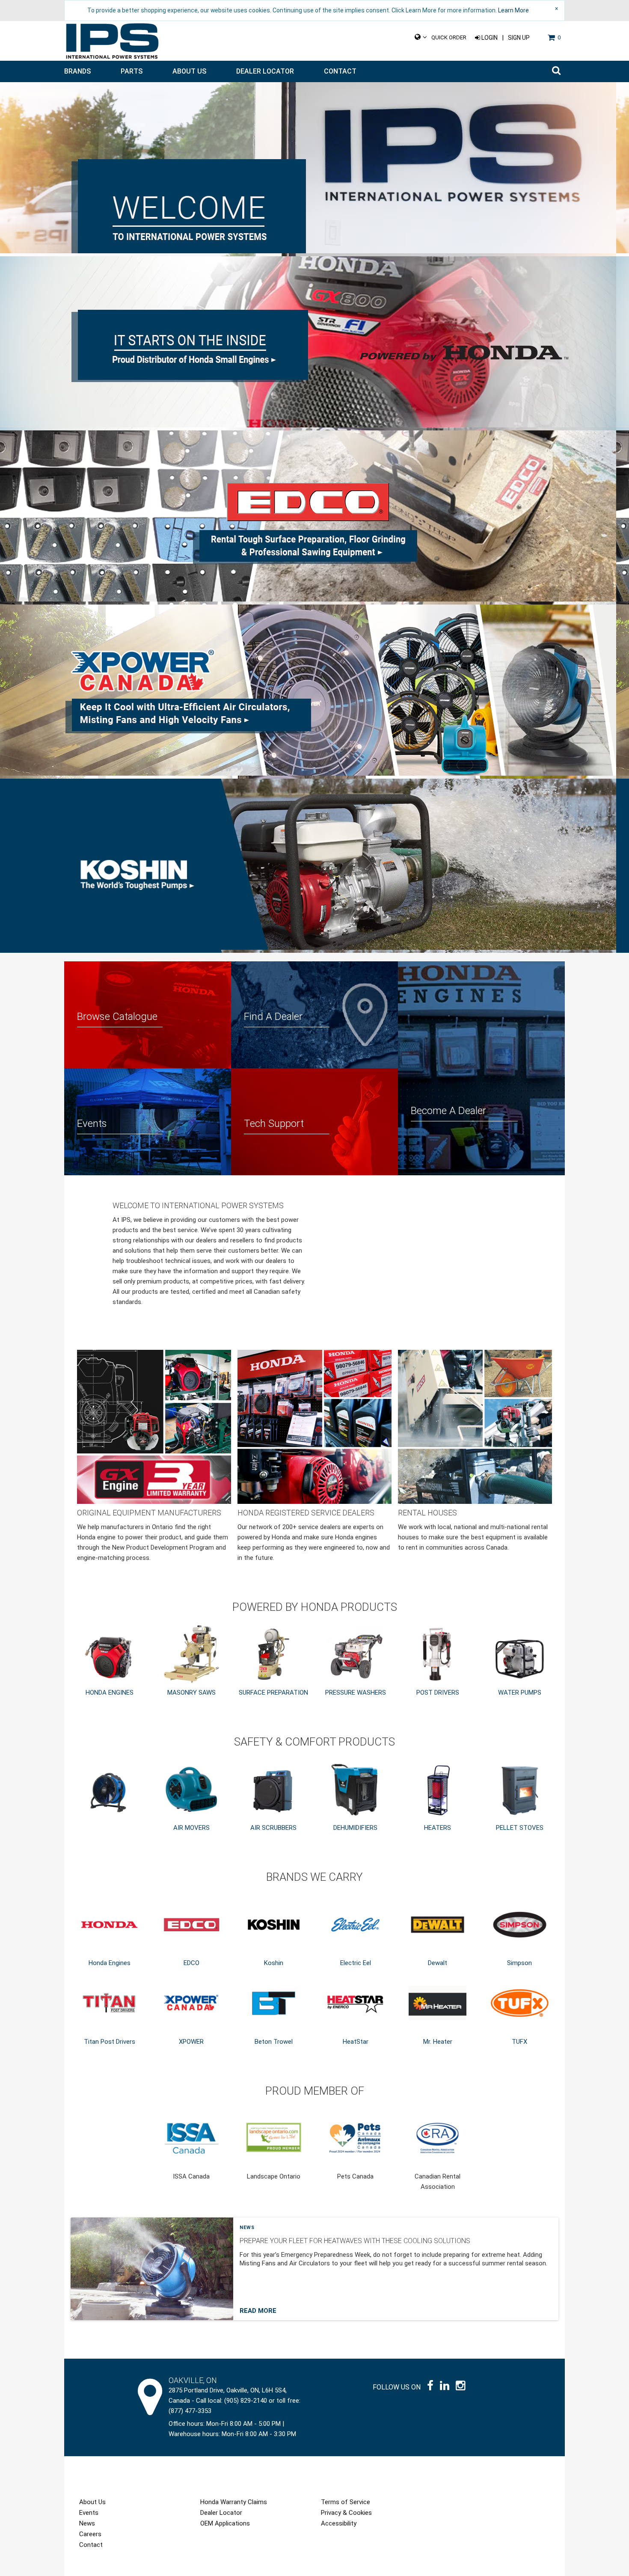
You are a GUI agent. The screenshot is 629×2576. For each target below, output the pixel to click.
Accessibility (339, 2523)
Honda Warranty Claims (234, 2502)
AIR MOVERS (191, 1828)
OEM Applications (225, 2523)
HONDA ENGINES (110, 1693)
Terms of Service (346, 2502)
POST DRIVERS (438, 1693)
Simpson (519, 1963)
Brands (77, 71)
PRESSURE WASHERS (356, 1693)
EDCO (191, 1963)
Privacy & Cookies (346, 2513)
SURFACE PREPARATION (273, 1693)
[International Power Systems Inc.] (112, 41)
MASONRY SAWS (191, 1693)
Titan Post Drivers (110, 2042)
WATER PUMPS (520, 1693)
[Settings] (421, 37)
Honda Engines (110, 1963)
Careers (90, 2534)
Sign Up (519, 38)
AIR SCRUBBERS (273, 1828)
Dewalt (438, 1963)
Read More (258, 2311)
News (247, 2228)
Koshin (274, 1963)
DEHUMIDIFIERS (355, 1828)
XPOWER (191, 2042)
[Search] (556, 71)
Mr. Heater (438, 2042)
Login (489, 38)
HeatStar (356, 2042)
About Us (189, 71)
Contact (340, 71)
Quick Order (449, 37)
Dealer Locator (265, 71)
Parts (132, 71)
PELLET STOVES (520, 1828)
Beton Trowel (274, 2042)
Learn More (513, 10)
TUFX (519, 2042)
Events (89, 2513)
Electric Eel (356, 1963)
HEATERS (438, 1828)
